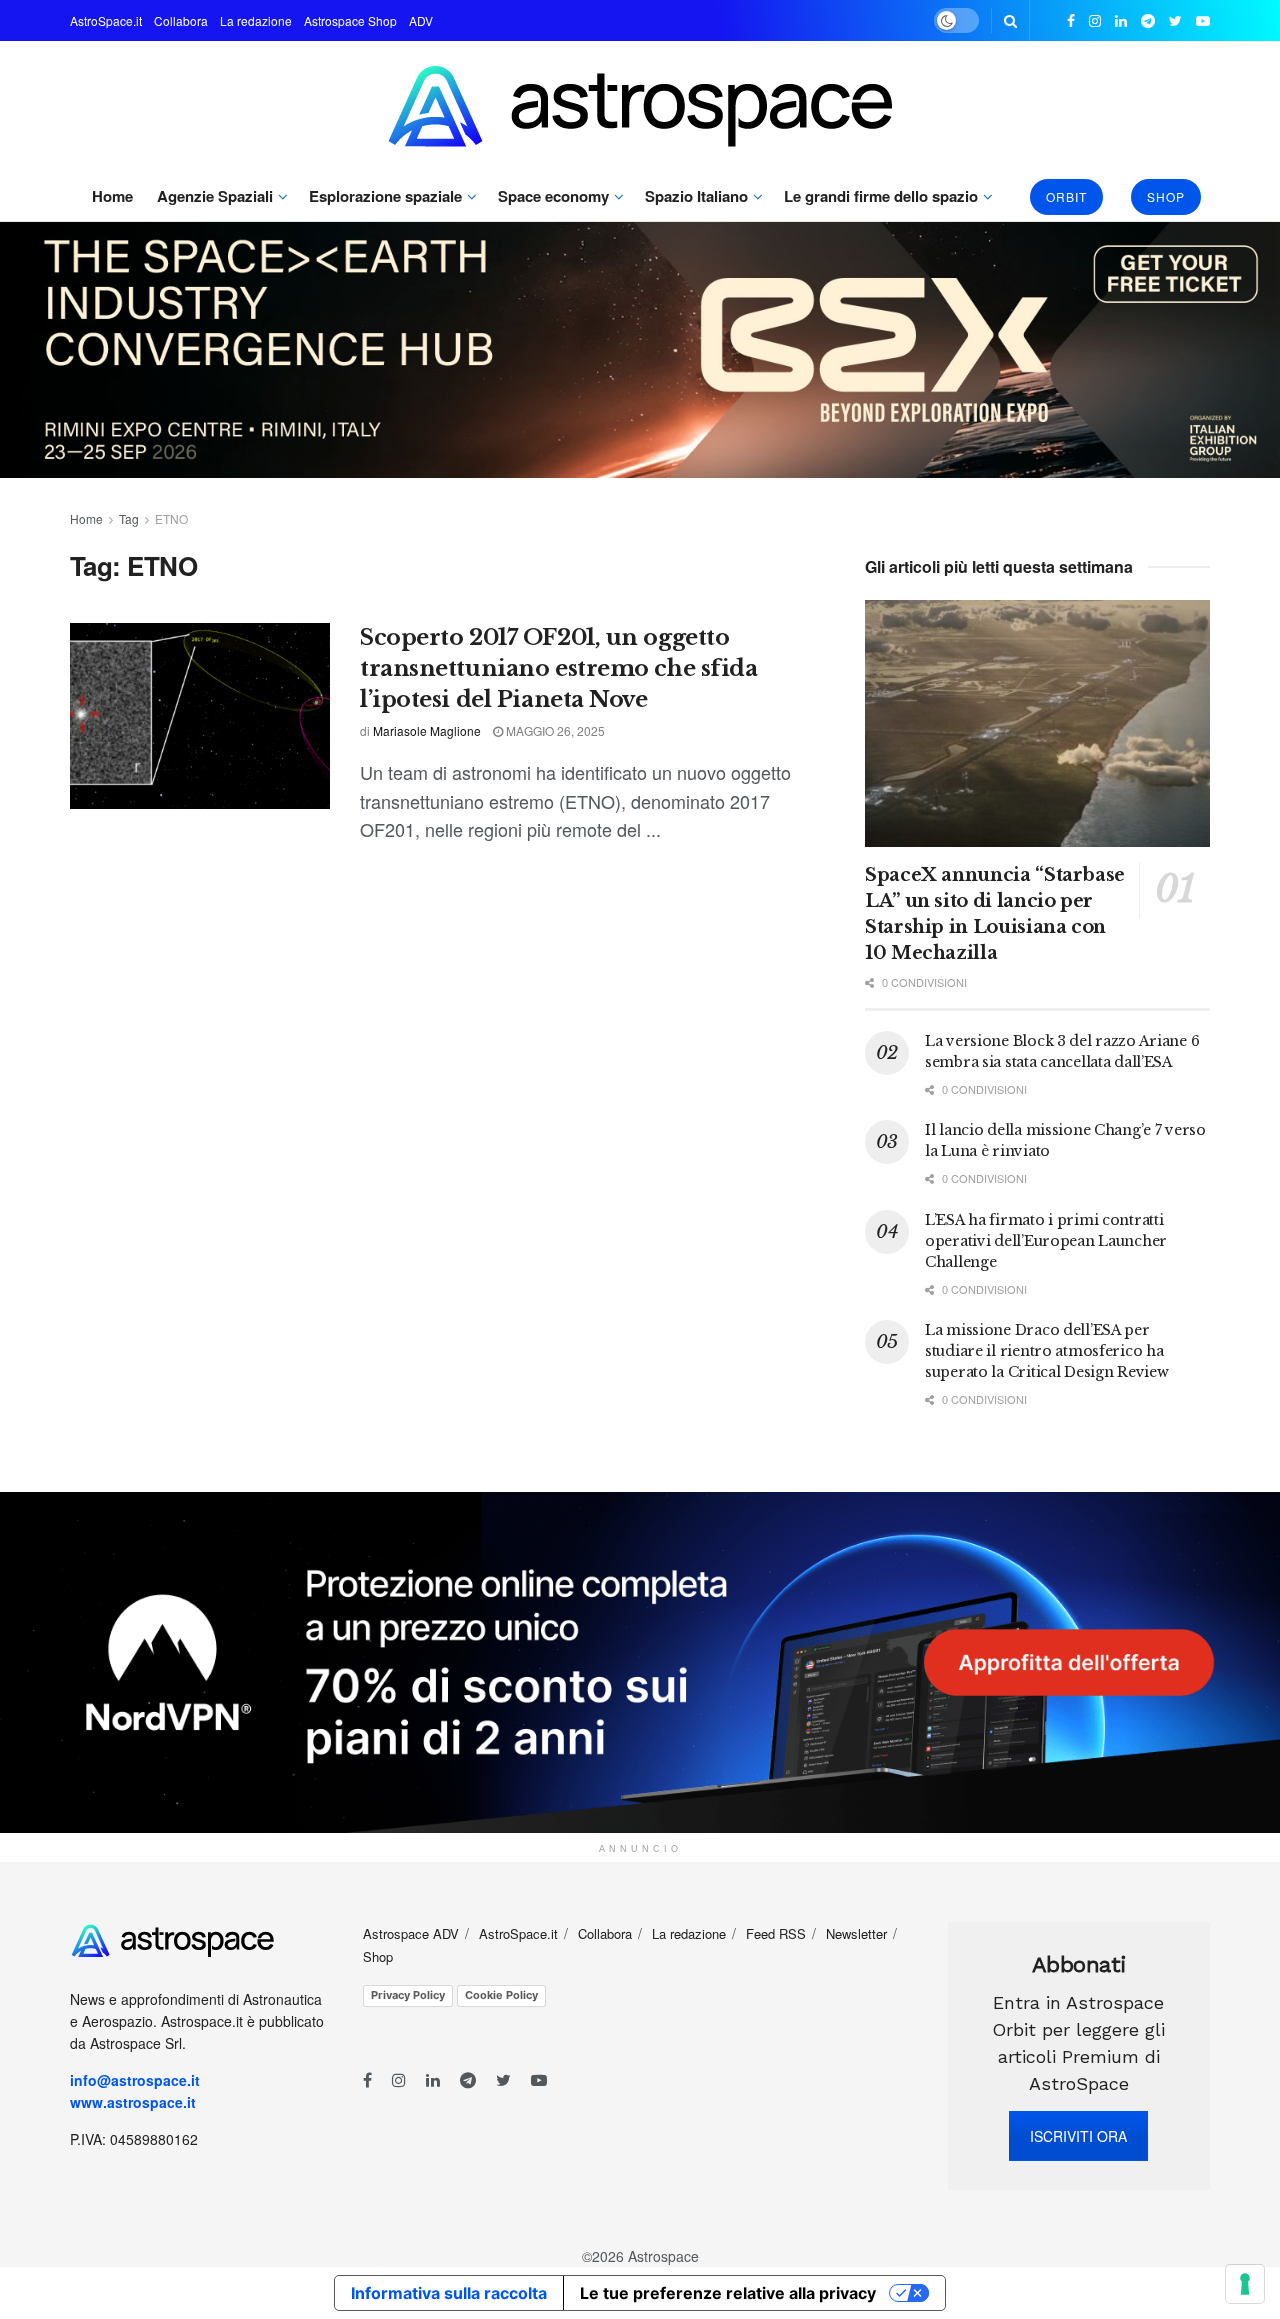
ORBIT (1066, 196)
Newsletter (856, 1933)
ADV (421, 20)
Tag (129, 518)
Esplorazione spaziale (385, 196)
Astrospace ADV (411, 1933)
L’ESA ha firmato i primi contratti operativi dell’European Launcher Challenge (1046, 1241)
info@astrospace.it (137, 2080)
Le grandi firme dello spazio (881, 196)
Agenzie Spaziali (215, 196)
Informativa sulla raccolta (449, 2293)
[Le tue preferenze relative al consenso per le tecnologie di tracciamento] (1245, 2284)
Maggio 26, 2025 (554, 730)
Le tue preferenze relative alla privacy (728, 2293)
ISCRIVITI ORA (1078, 2136)
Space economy (553, 196)
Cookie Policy (501, 1995)
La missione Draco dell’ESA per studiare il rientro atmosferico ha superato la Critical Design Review (1046, 1351)
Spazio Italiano (696, 196)
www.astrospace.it (133, 2102)
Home (112, 196)
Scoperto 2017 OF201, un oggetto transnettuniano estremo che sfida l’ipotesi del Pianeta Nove (558, 668)
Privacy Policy (408, 1995)
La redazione (256, 20)
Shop (1166, 196)
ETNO (171, 518)
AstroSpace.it (106, 20)
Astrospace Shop (350, 20)
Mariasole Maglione (427, 730)
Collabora (181, 20)
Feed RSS (776, 1933)
